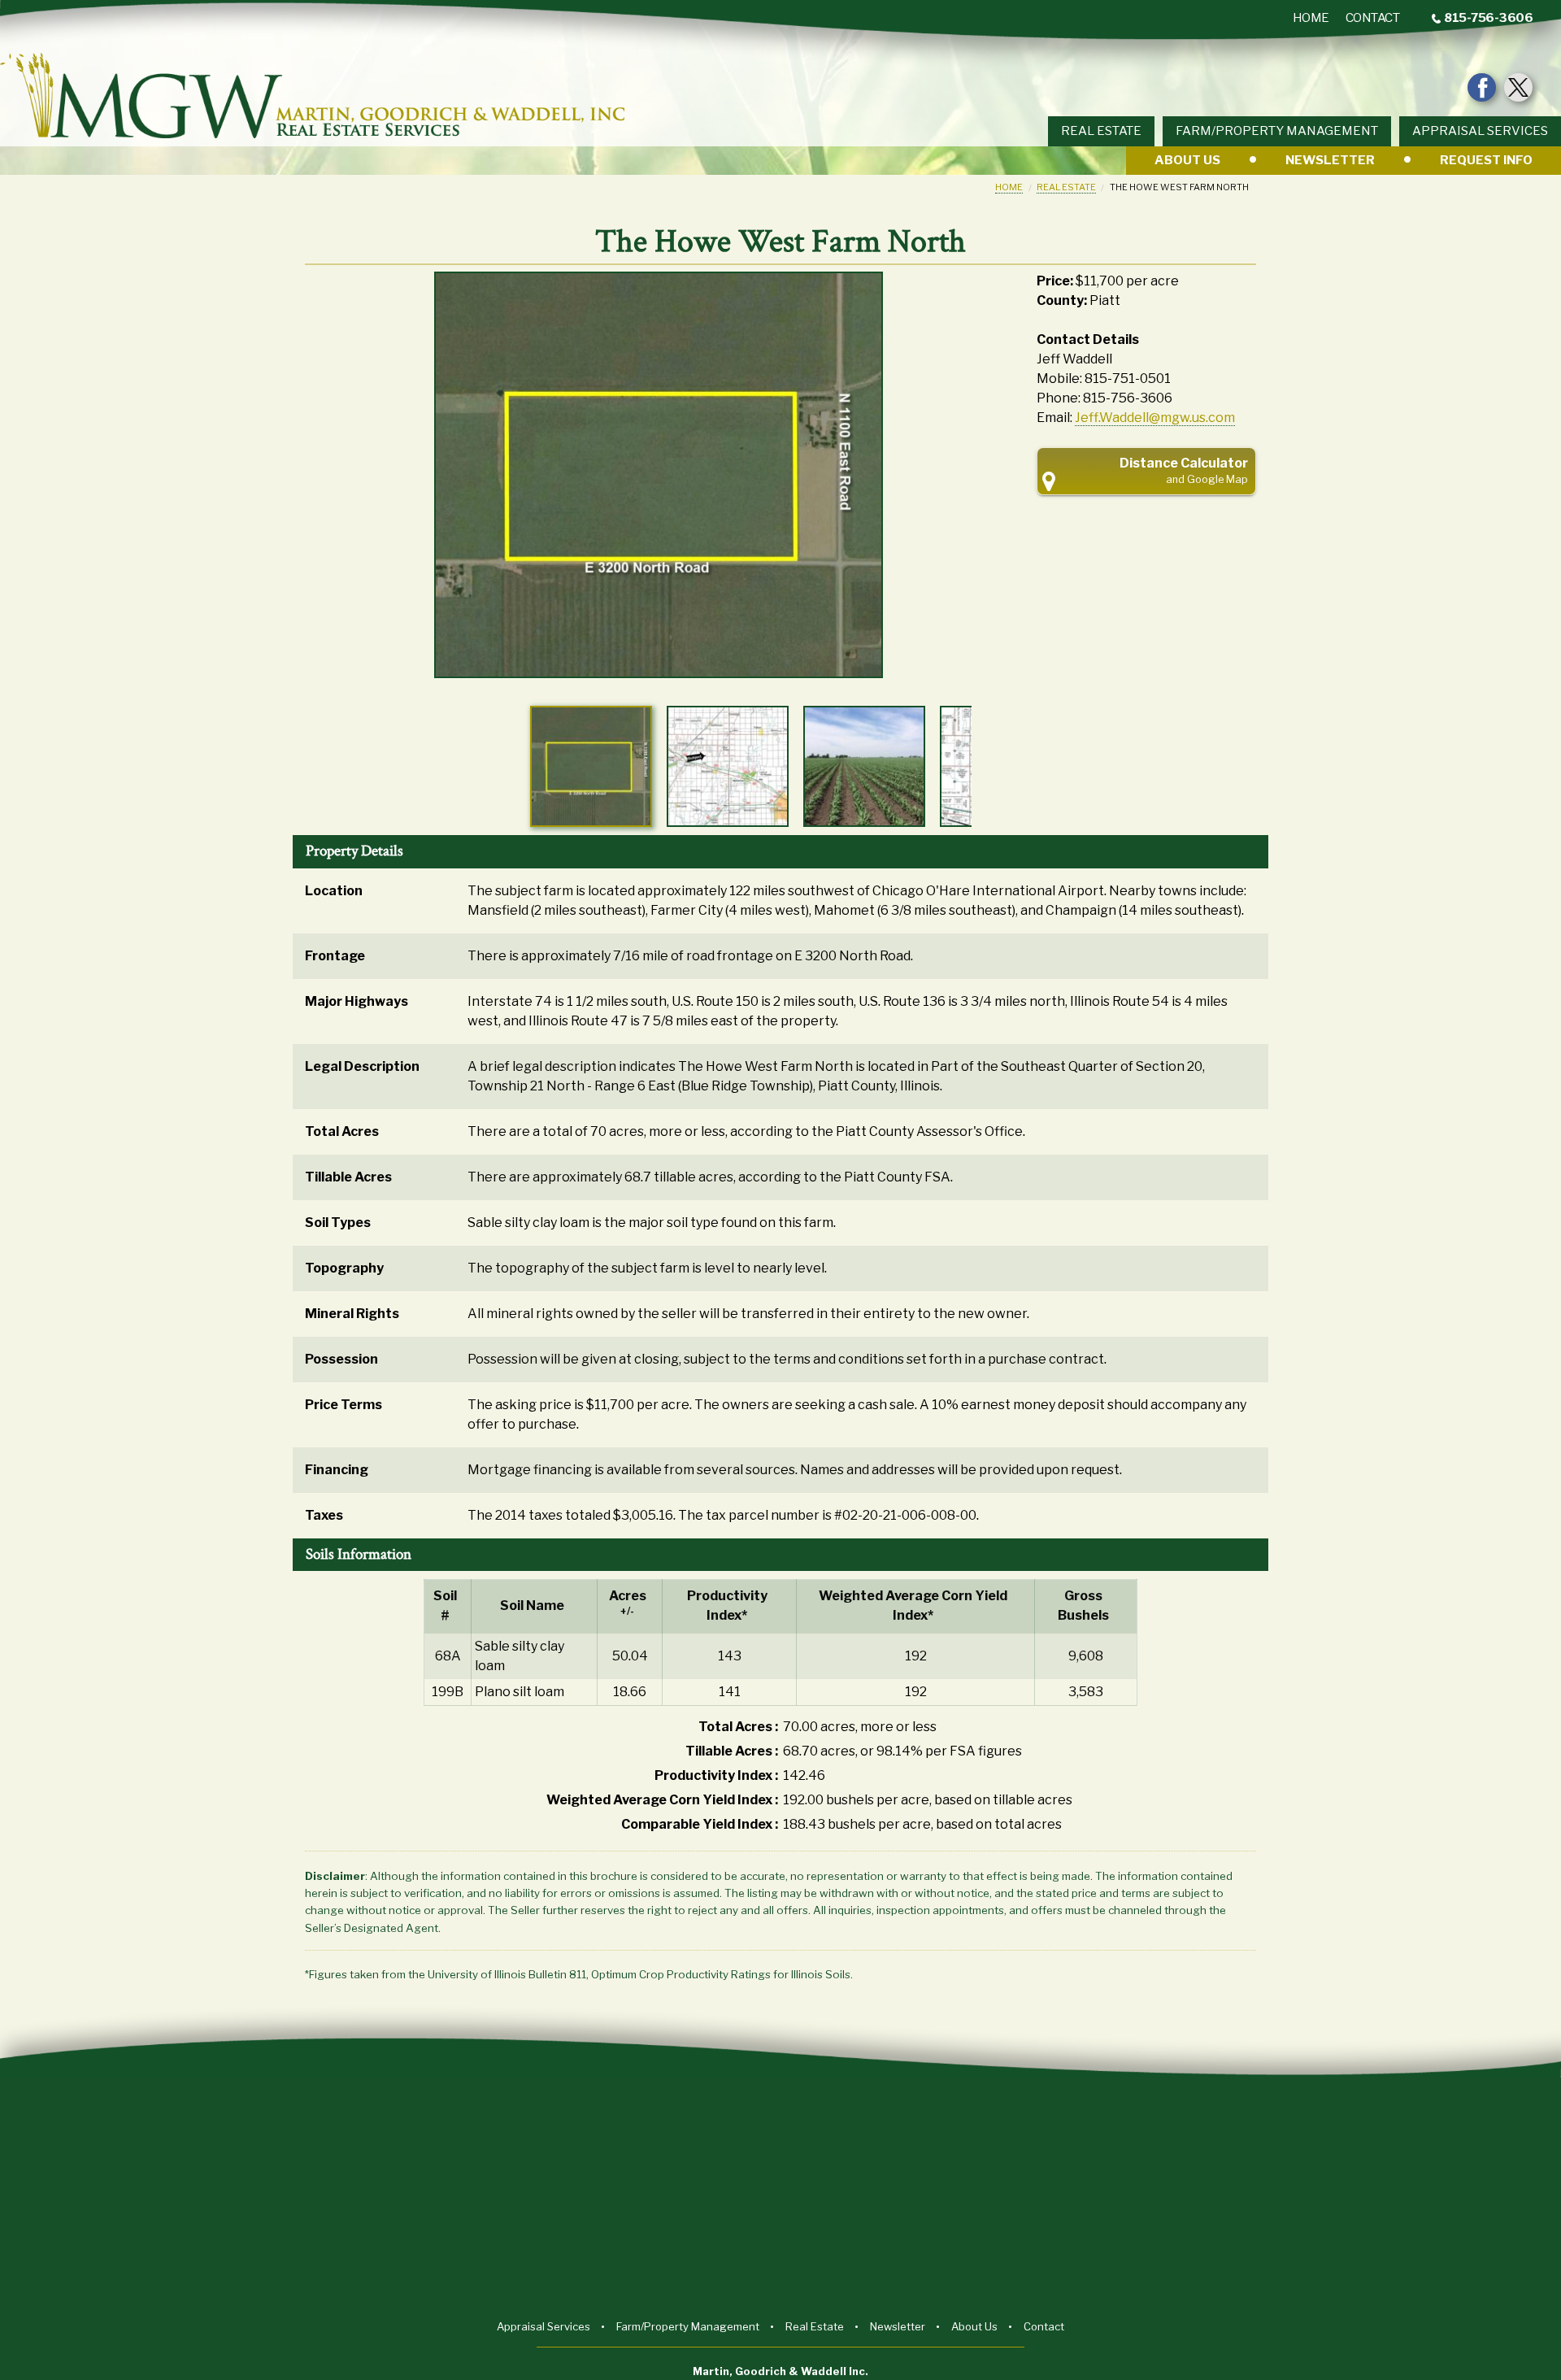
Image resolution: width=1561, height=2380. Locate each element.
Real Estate (1066, 187)
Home (1009, 187)
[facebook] (1482, 87)
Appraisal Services (1480, 131)
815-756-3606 (1488, 18)
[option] (659, 485)
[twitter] (1518, 87)
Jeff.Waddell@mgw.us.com (1155, 418)
